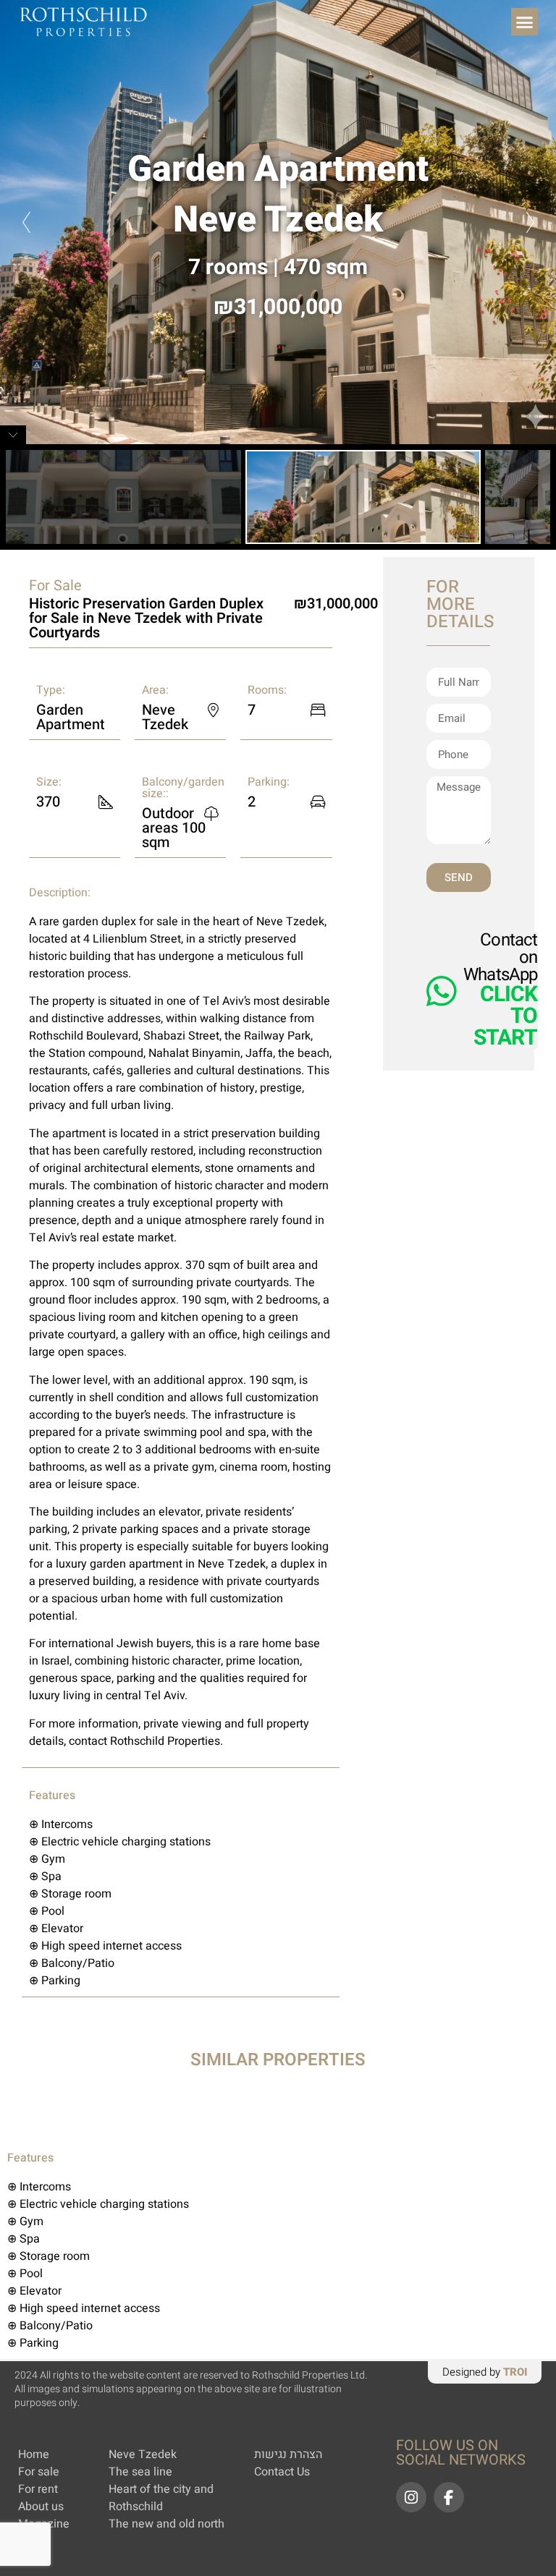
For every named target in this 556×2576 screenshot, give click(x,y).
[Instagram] (411, 2497)
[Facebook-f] (449, 2497)
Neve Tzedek (278, 220)
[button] (525, 22)
